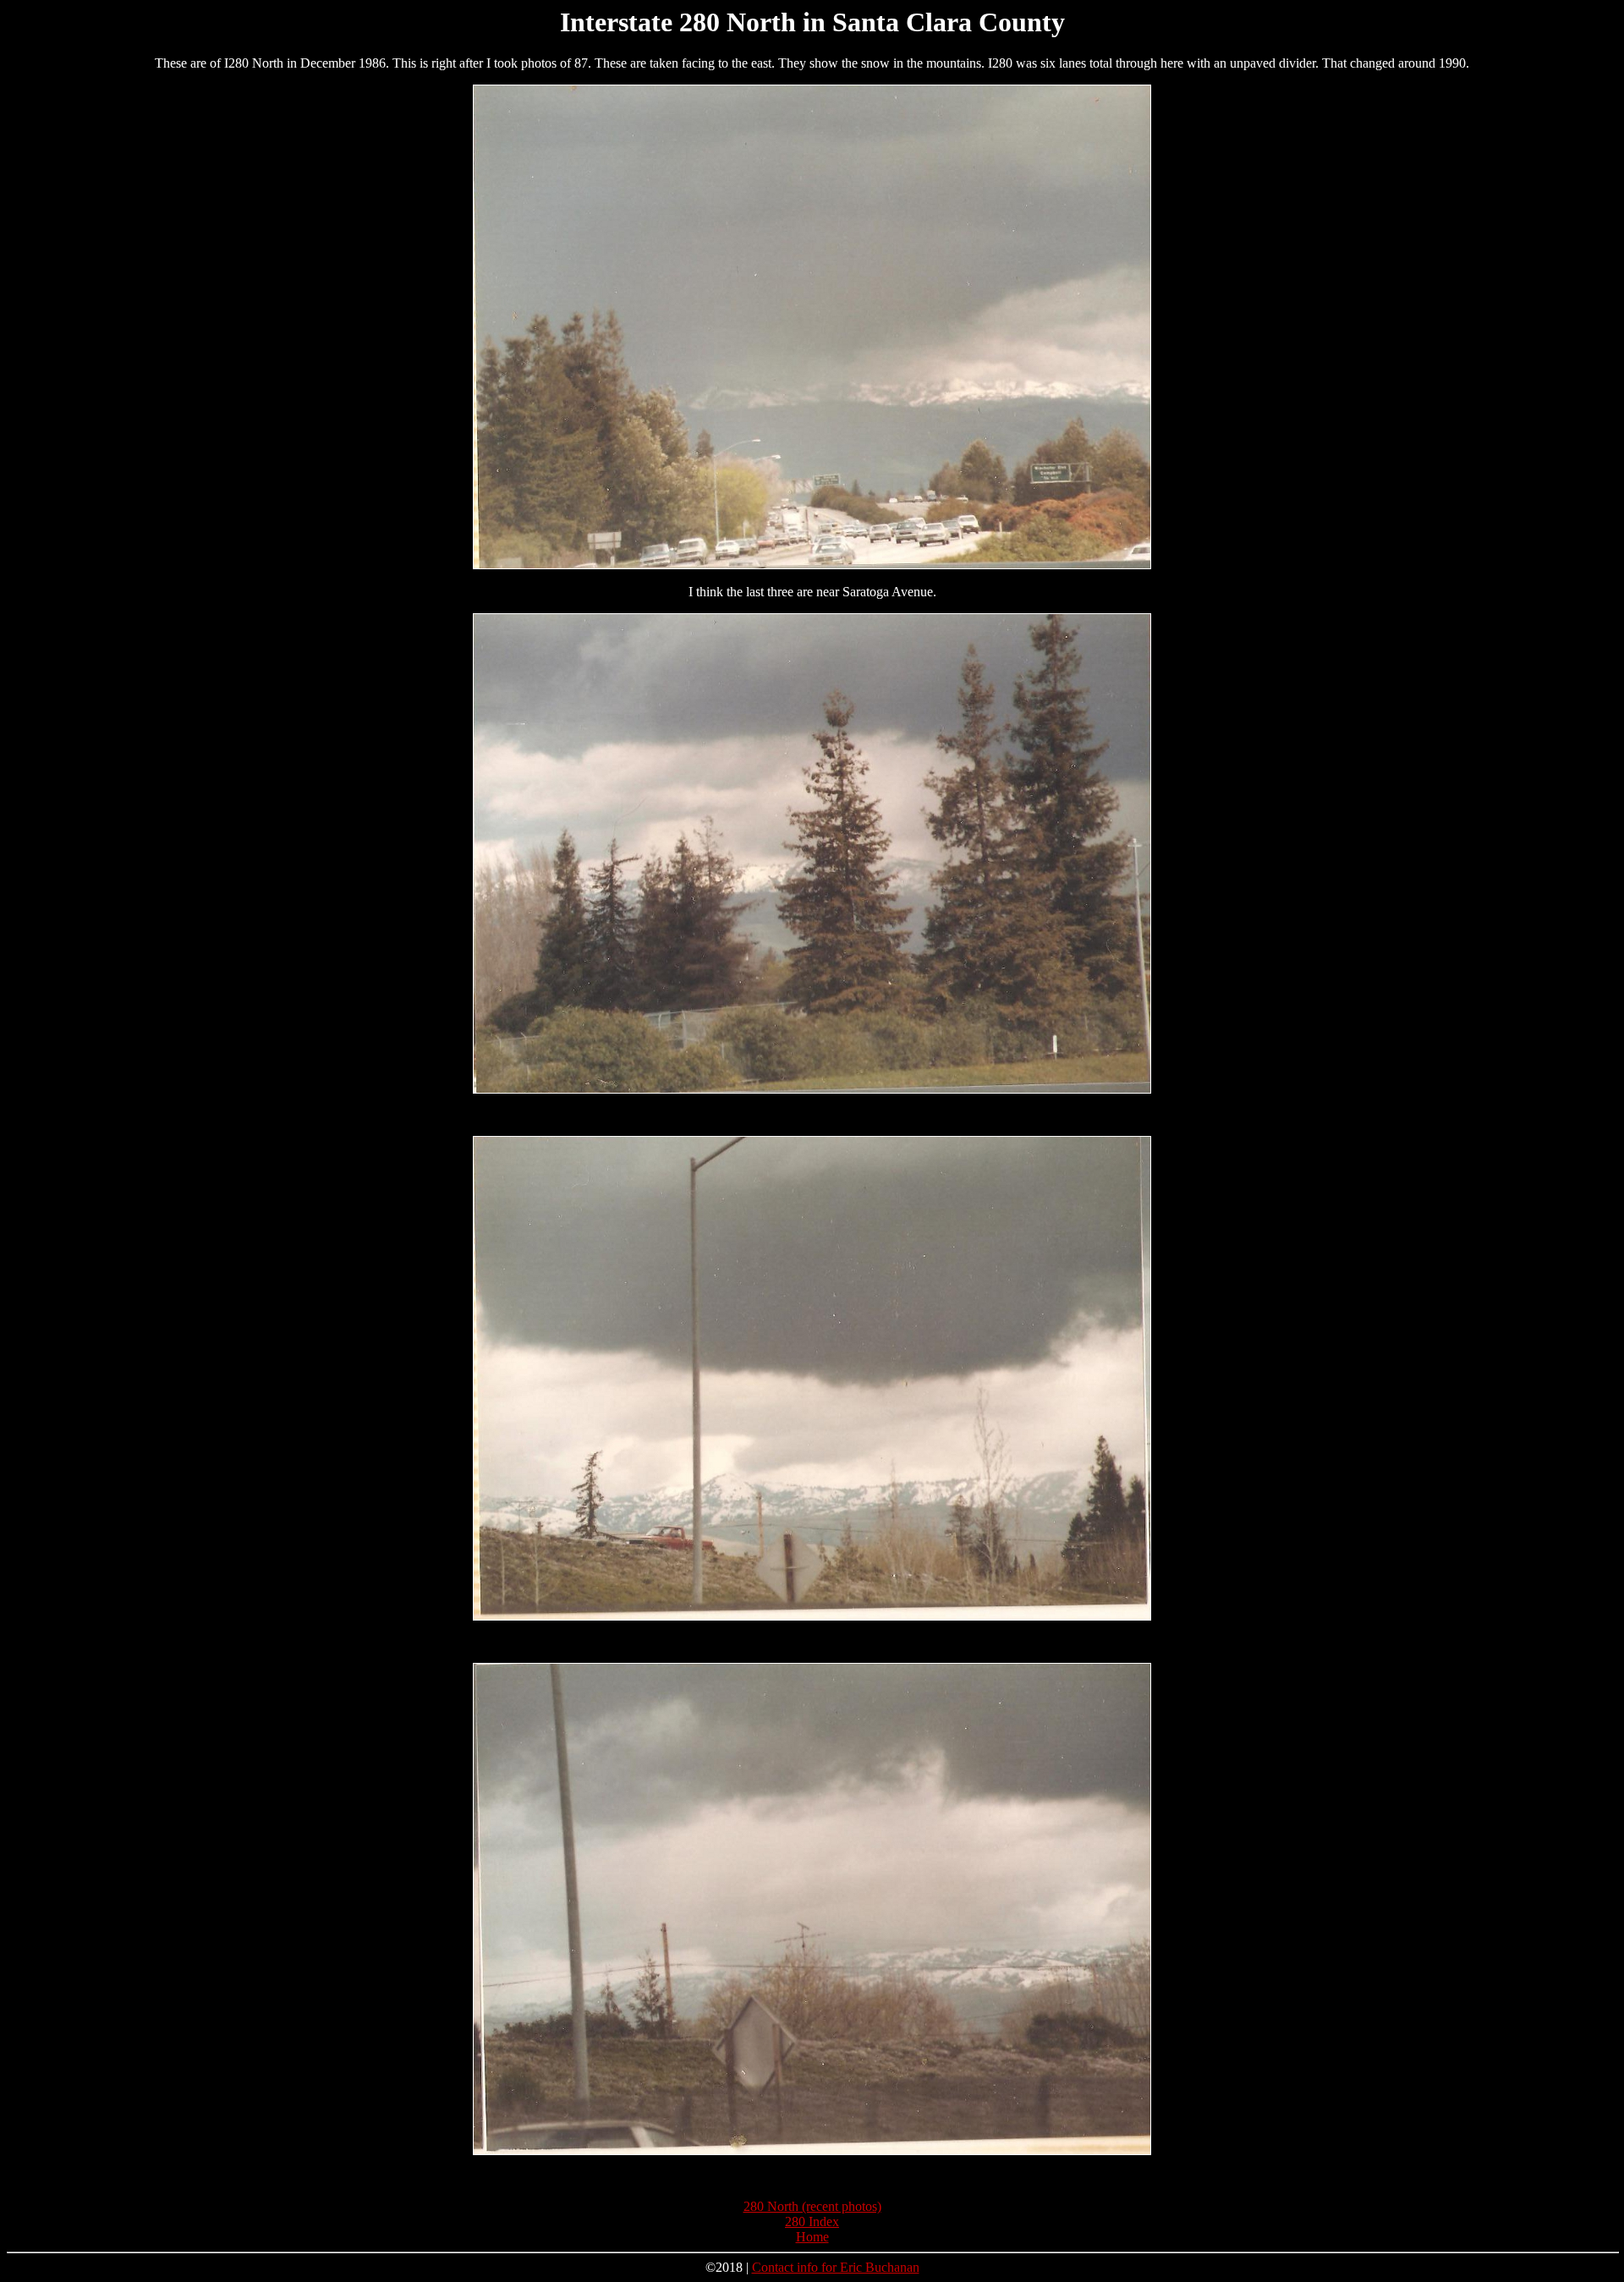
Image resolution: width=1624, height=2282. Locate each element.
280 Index (812, 2222)
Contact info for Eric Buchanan (836, 2267)
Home (812, 2237)
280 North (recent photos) (812, 2206)
